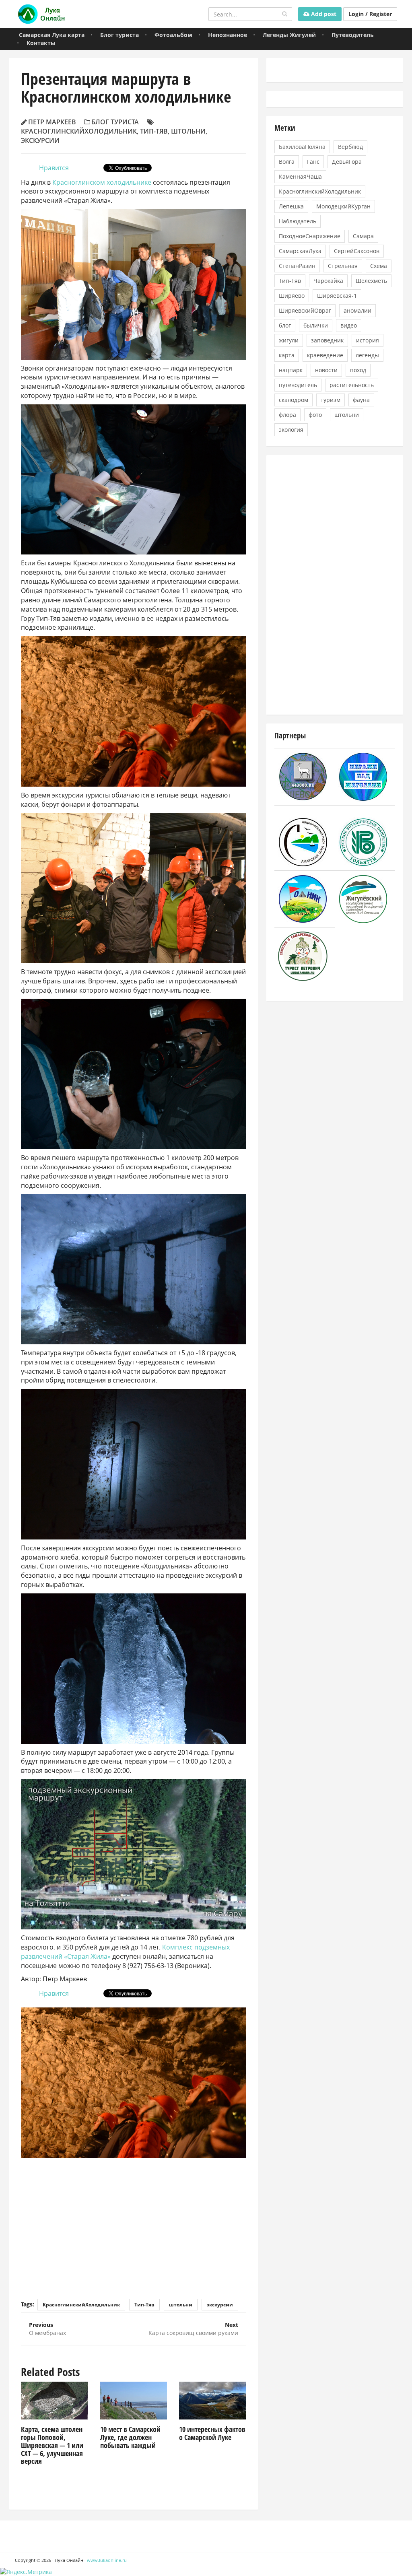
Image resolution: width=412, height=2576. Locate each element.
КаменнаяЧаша (300, 176)
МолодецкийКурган (343, 206)
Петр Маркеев (52, 122)
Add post (323, 14)
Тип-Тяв (154, 131)
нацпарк (291, 370)
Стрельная (343, 266)
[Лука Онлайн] (40, 14)
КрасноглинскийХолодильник (79, 131)
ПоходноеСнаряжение (310, 236)
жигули (289, 340)
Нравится (54, 168)
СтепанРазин (297, 266)
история (368, 340)
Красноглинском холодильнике (102, 182)
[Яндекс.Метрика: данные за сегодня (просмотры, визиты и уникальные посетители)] (26, 2572)
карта (287, 355)
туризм (331, 400)
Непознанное (228, 35)
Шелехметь (371, 281)
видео (349, 325)
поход (358, 370)
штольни (188, 131)
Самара (363, 236)
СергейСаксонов (357, 251)
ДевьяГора (347, 162)
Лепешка (291, 206)
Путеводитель (353, 35)
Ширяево (292, 296)
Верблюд (350, 147)
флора (287, 415)
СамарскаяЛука (300, 251)
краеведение (325, 355)
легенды (367, 355)
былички (316, 325)
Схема (379, 266)
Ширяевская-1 (337, 296)
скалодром (294, 400)
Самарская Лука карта (52, 35)
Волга (287, 162)
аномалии (357, 310)
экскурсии (40, 140)
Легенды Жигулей (289, 35)
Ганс (313, 162)
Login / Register (370, 14)
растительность (352, 385)
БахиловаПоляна (302, 147)
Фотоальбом (173, 35)
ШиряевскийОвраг (305, 310)
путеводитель (298, 385)
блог (285, 325)
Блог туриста (119, 35)
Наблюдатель (298, 221)
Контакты (41, 43)
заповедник (327, 340)
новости (326, 370)
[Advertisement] (134, 2222)
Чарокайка (328, 281)
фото (315, 415)
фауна (361, 400)
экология (291, 430)
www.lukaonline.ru (107, 2560)
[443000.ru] (303, 776)
